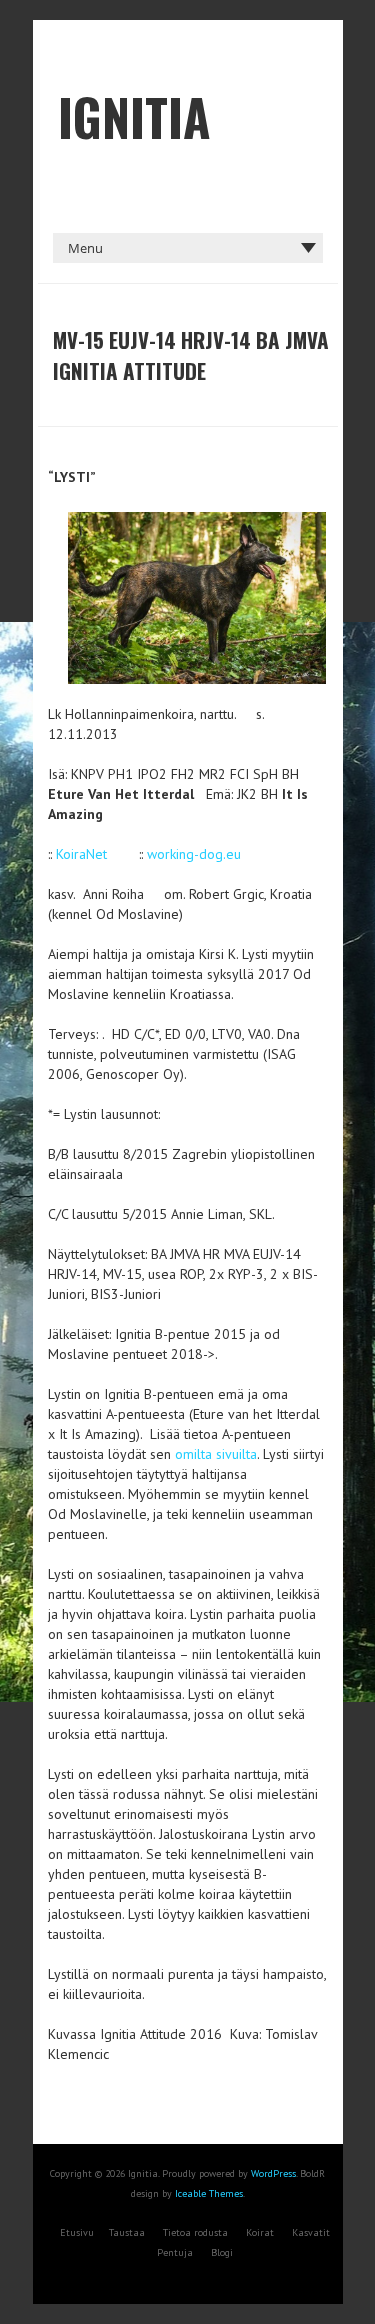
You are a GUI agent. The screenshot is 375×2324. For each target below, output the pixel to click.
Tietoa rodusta (195, 2232)
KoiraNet (81, 854)
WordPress (273, 2173)
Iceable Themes (209, 2193)
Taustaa (127, 2232)
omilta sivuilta (216, 1454)
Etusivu (77, 2232)
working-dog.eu (194, 854)
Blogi (222, 2252)
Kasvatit (311, 2232)
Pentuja (175, 2252)
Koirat (260, 2232)
